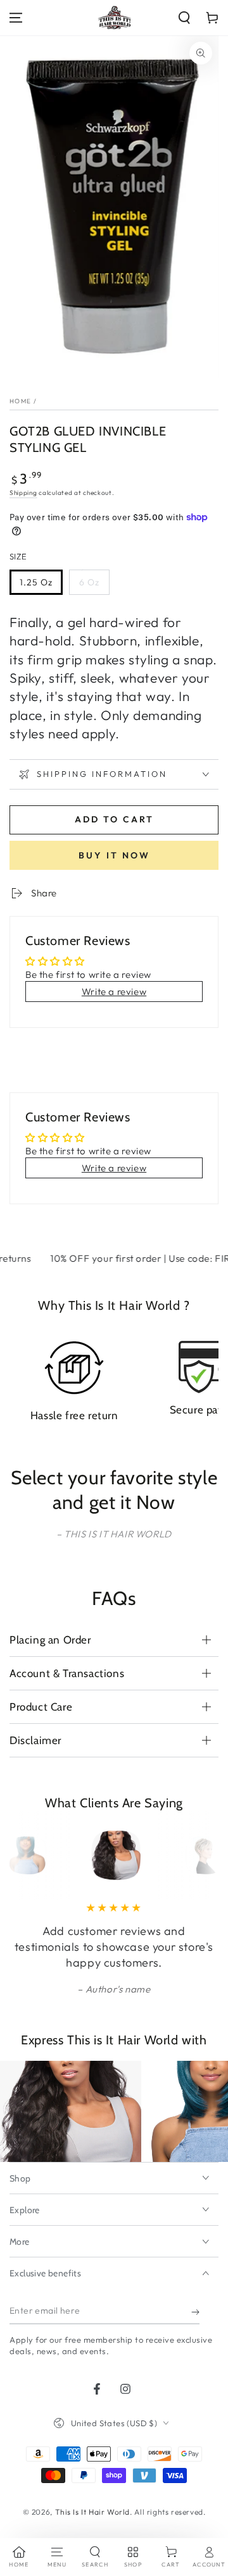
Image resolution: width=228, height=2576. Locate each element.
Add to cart (114, 819)
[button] (184, 18)
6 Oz (89, 582)
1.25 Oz (36, 582)
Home (20, 401)
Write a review (114, 992)
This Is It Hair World (93, 2512)
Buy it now (114, 855)
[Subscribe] (195, 2312)
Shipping (23, 493)
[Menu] (16, 18)
